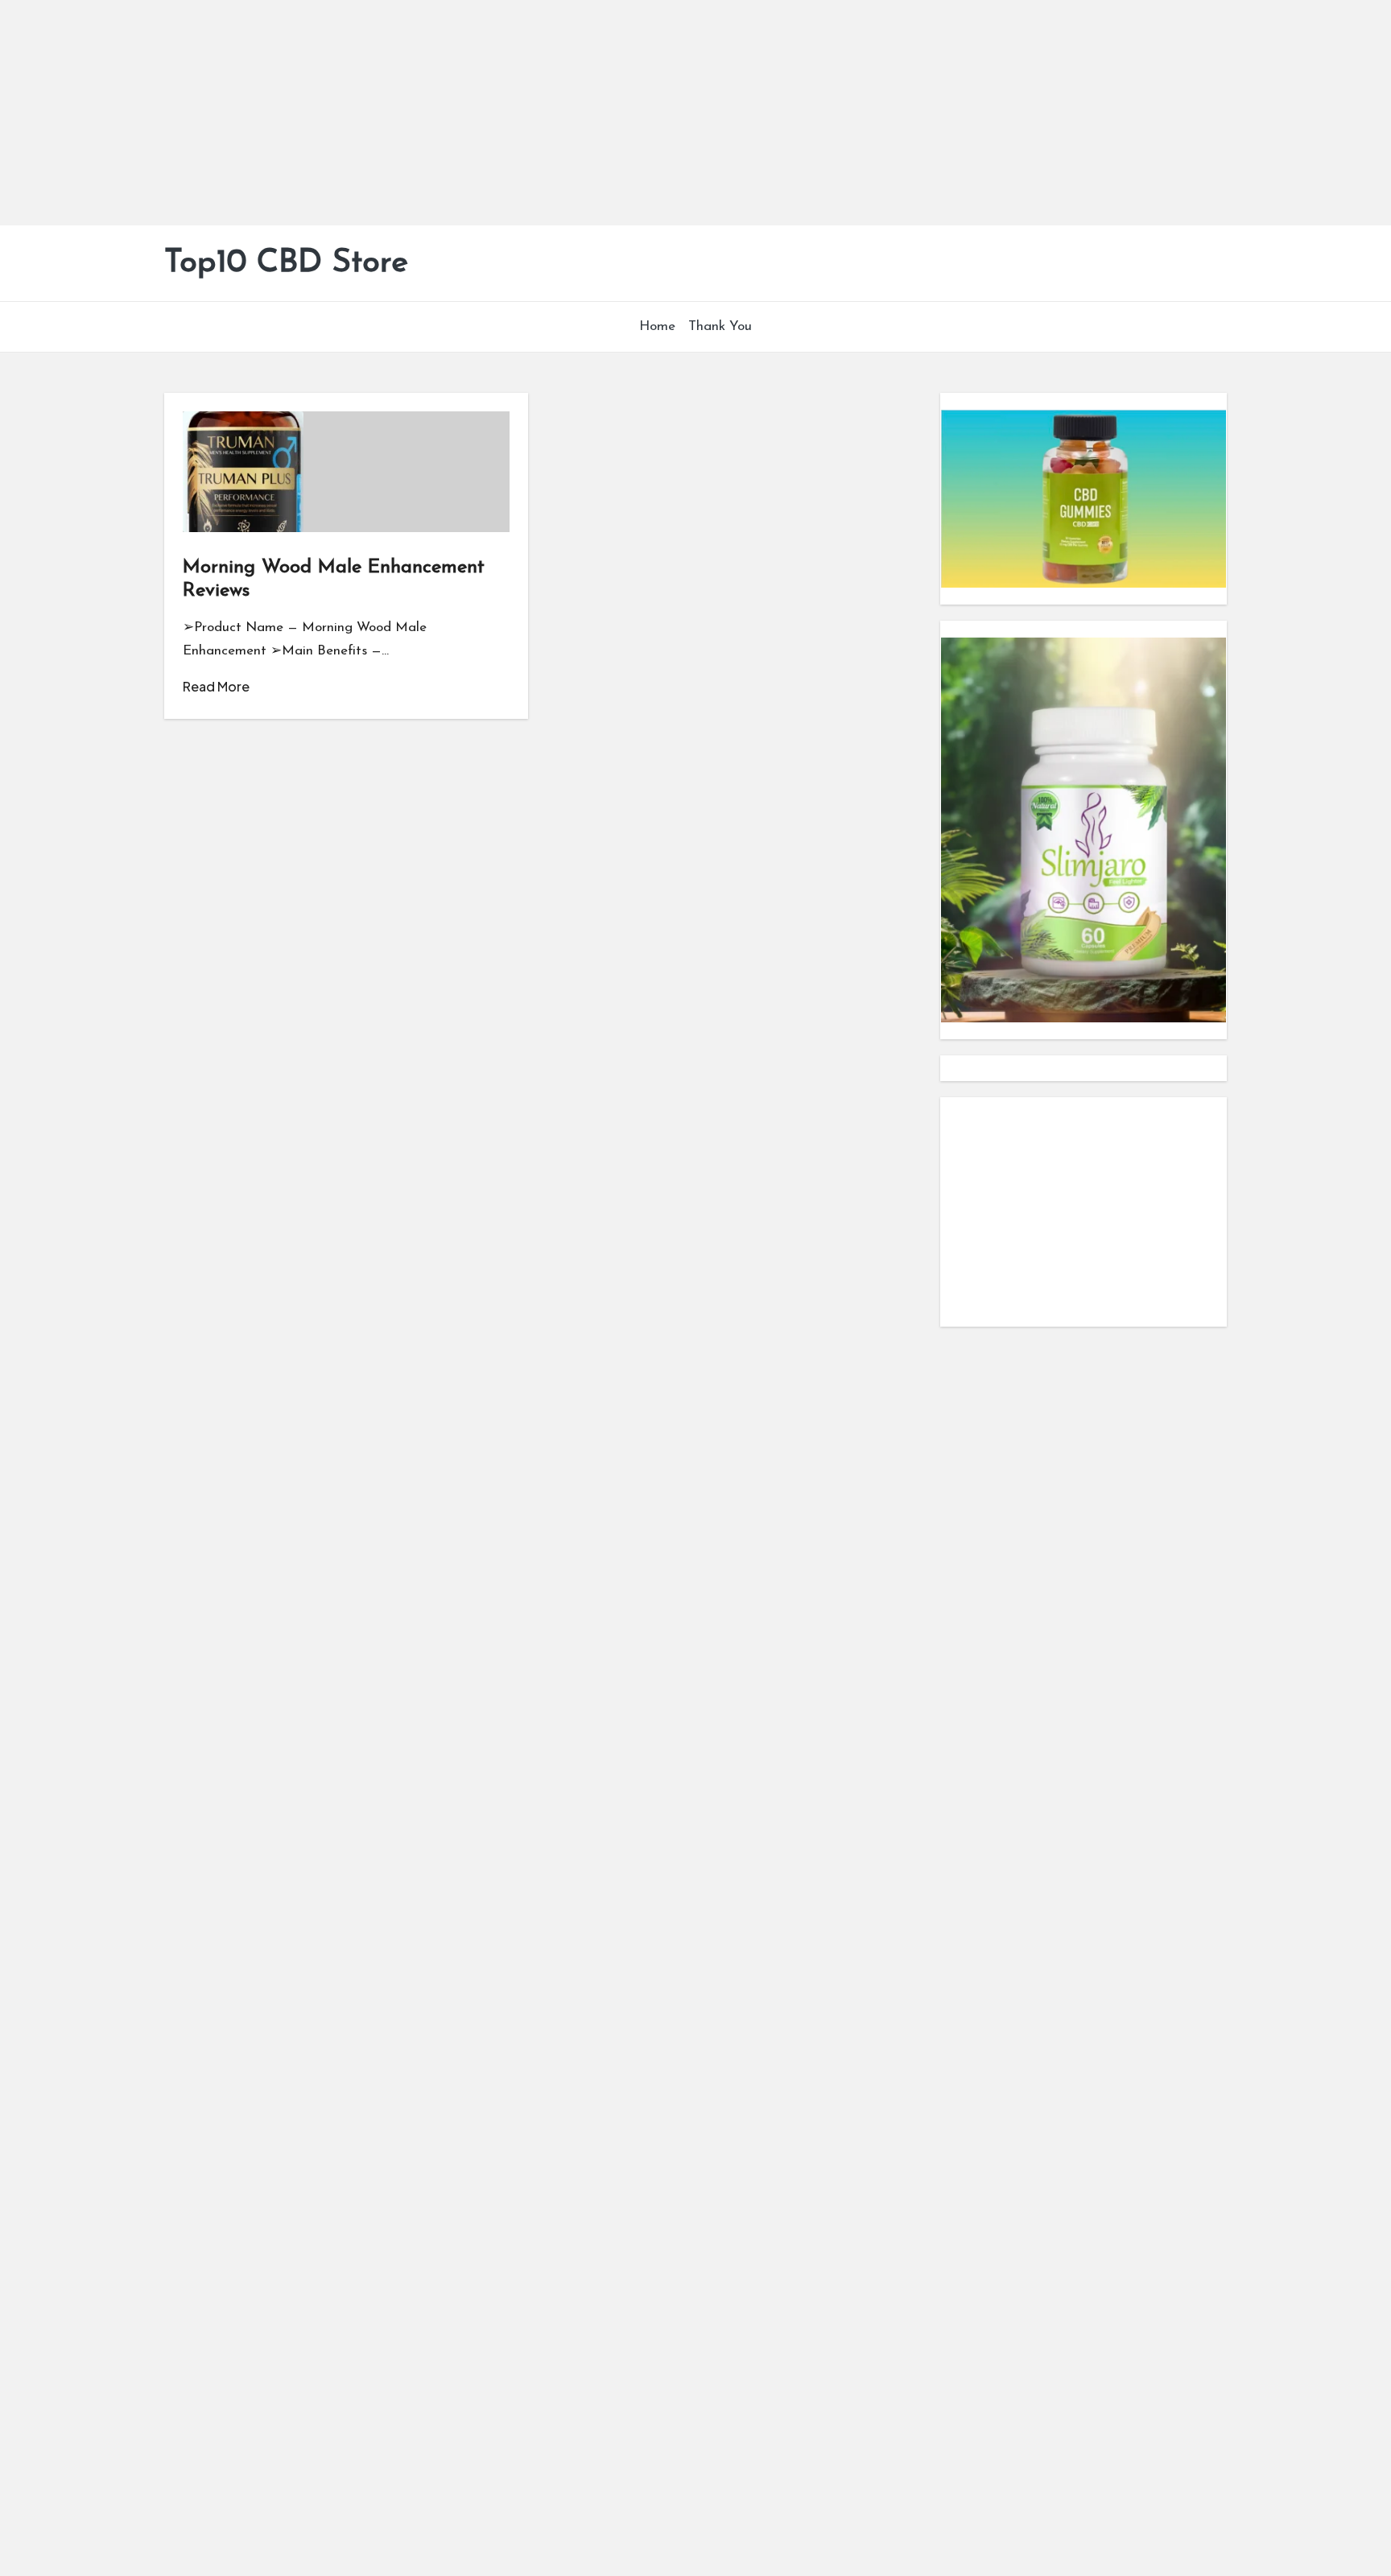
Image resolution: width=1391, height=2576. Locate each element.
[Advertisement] (483, 113)
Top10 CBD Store (286, 263)
